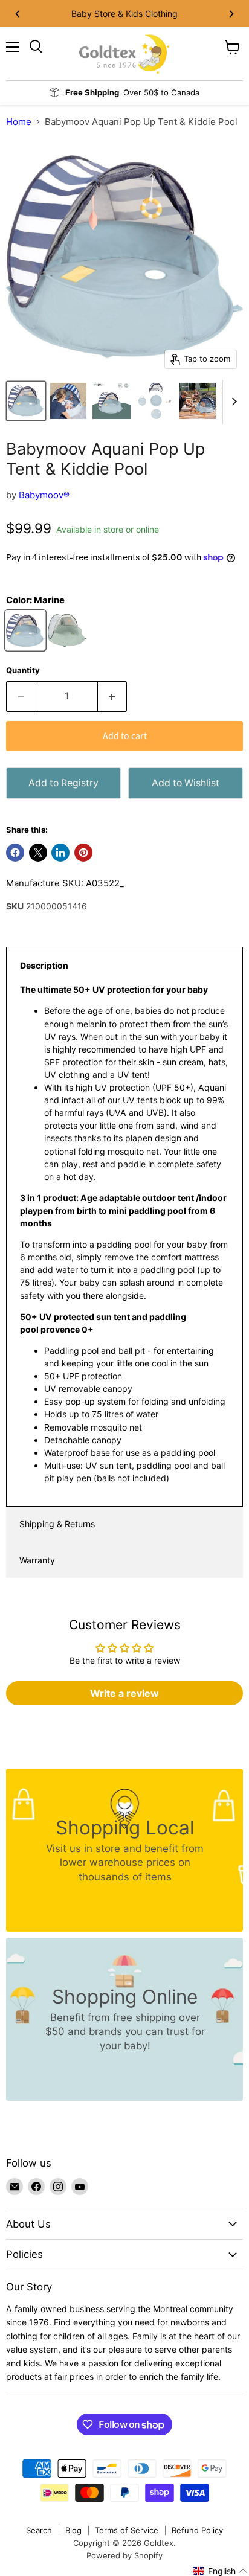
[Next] (231, 14)
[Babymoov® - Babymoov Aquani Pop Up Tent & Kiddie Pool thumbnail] (26, 401)
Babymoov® (44, 495)
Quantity (23, 671)
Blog (73, 2530)
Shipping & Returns (57, 1524)
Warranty (37, 1560)
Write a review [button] (124, 1693)
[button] (220, 2571)
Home (19, 122)
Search (39, 2530)
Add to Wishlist (186, 783)
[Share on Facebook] (15, 853)
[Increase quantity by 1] (113, 696)
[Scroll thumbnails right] (232, 402)
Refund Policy (197, 2530)
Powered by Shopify (124, 2555)
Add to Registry (63, 783)
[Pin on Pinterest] (83, 853)
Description (44, 965)
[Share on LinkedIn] (60, 853)
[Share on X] (38, 853)
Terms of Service (127, 2530)
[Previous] (18, 14)
